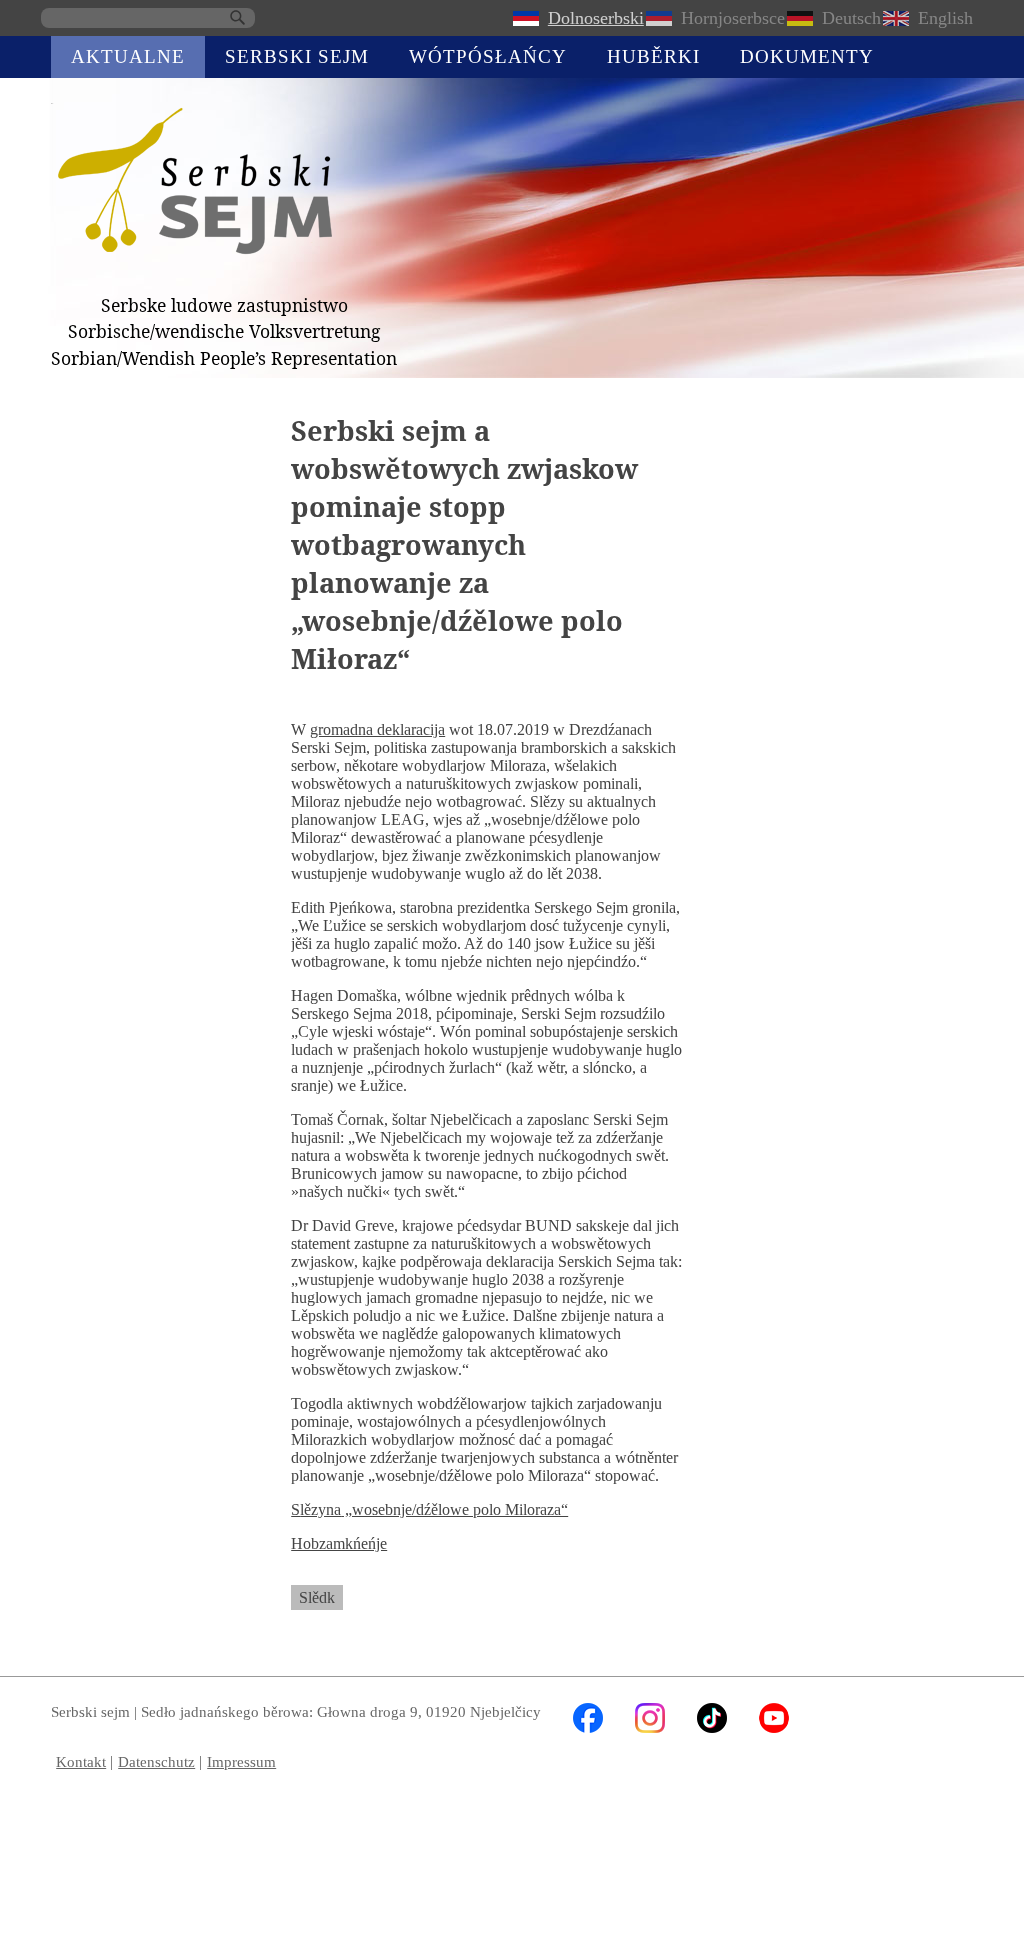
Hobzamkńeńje (339, 1543)
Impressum (241, 1761)
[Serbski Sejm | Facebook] (588, 1727)
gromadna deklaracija (377, 729)
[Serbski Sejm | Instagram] (650, 1727)
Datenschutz (156, 1761)
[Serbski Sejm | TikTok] (712, 1727)
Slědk (317, 1597)
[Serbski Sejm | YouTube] (774, 1727)
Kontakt (81, 1761)
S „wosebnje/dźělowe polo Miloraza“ (429, 1509)
